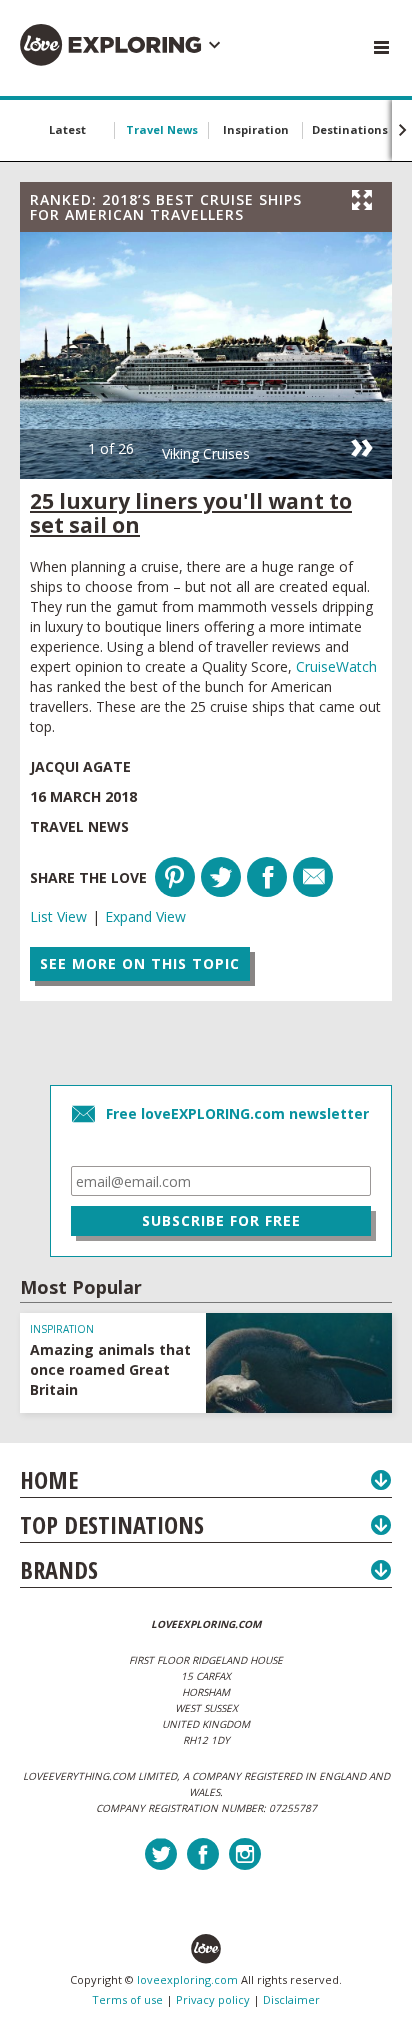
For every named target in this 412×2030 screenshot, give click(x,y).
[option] (206, 355)
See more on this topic (140, 963)
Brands (59, 1569)
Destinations (350, 129)
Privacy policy (213, 1999)
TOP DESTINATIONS (112, 1524)
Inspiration (256, 129)
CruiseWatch (336, 666)
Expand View (145, 916)
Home (49, 1479)
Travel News (162, 129)
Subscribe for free (221, 1220)
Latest (67, 129)
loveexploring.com (187, 1979)
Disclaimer (291, 1999)
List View (58, 916)
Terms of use (127, 1999)
